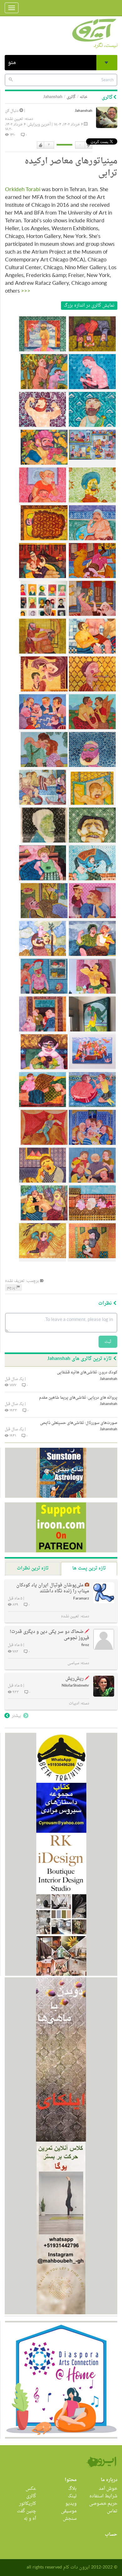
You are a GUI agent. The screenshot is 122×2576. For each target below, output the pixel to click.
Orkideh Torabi (23, 190)
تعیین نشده (14, 119)
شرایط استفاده (103, 2496)
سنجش (70, 2519)
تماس (112, 2511)
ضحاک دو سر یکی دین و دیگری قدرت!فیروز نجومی (49, 1635)
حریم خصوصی (103, 2504)
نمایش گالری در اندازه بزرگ (89, 306)
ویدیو (71, 2504)
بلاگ (72, 2489)
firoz (85, 1645)
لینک (72, 2496)
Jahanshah (84, 111)
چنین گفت (26, 2511)
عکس (31, 2489)
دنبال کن (12, 111)
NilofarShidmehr (75, 1686)
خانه (84, 97)
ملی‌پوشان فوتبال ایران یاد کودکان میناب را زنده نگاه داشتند (53, 1588)
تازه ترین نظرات (33, 1568)
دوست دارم (41, 145)
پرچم (12, 1288)
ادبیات (74, 1703)
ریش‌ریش (74, 1679)
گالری (71, 97)
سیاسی (73, 1663)
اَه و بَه (30, 2519)
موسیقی (69, 2511)
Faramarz (81, 1599)
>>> (26, 291)
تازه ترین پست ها (89, 1568)
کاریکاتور (28, 2504)
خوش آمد (108, 2489)
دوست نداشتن (88, 145)
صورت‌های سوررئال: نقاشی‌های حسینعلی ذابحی (79, 1423)
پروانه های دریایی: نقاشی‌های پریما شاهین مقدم (78, 1398)
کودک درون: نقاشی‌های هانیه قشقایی (87, 1372)
